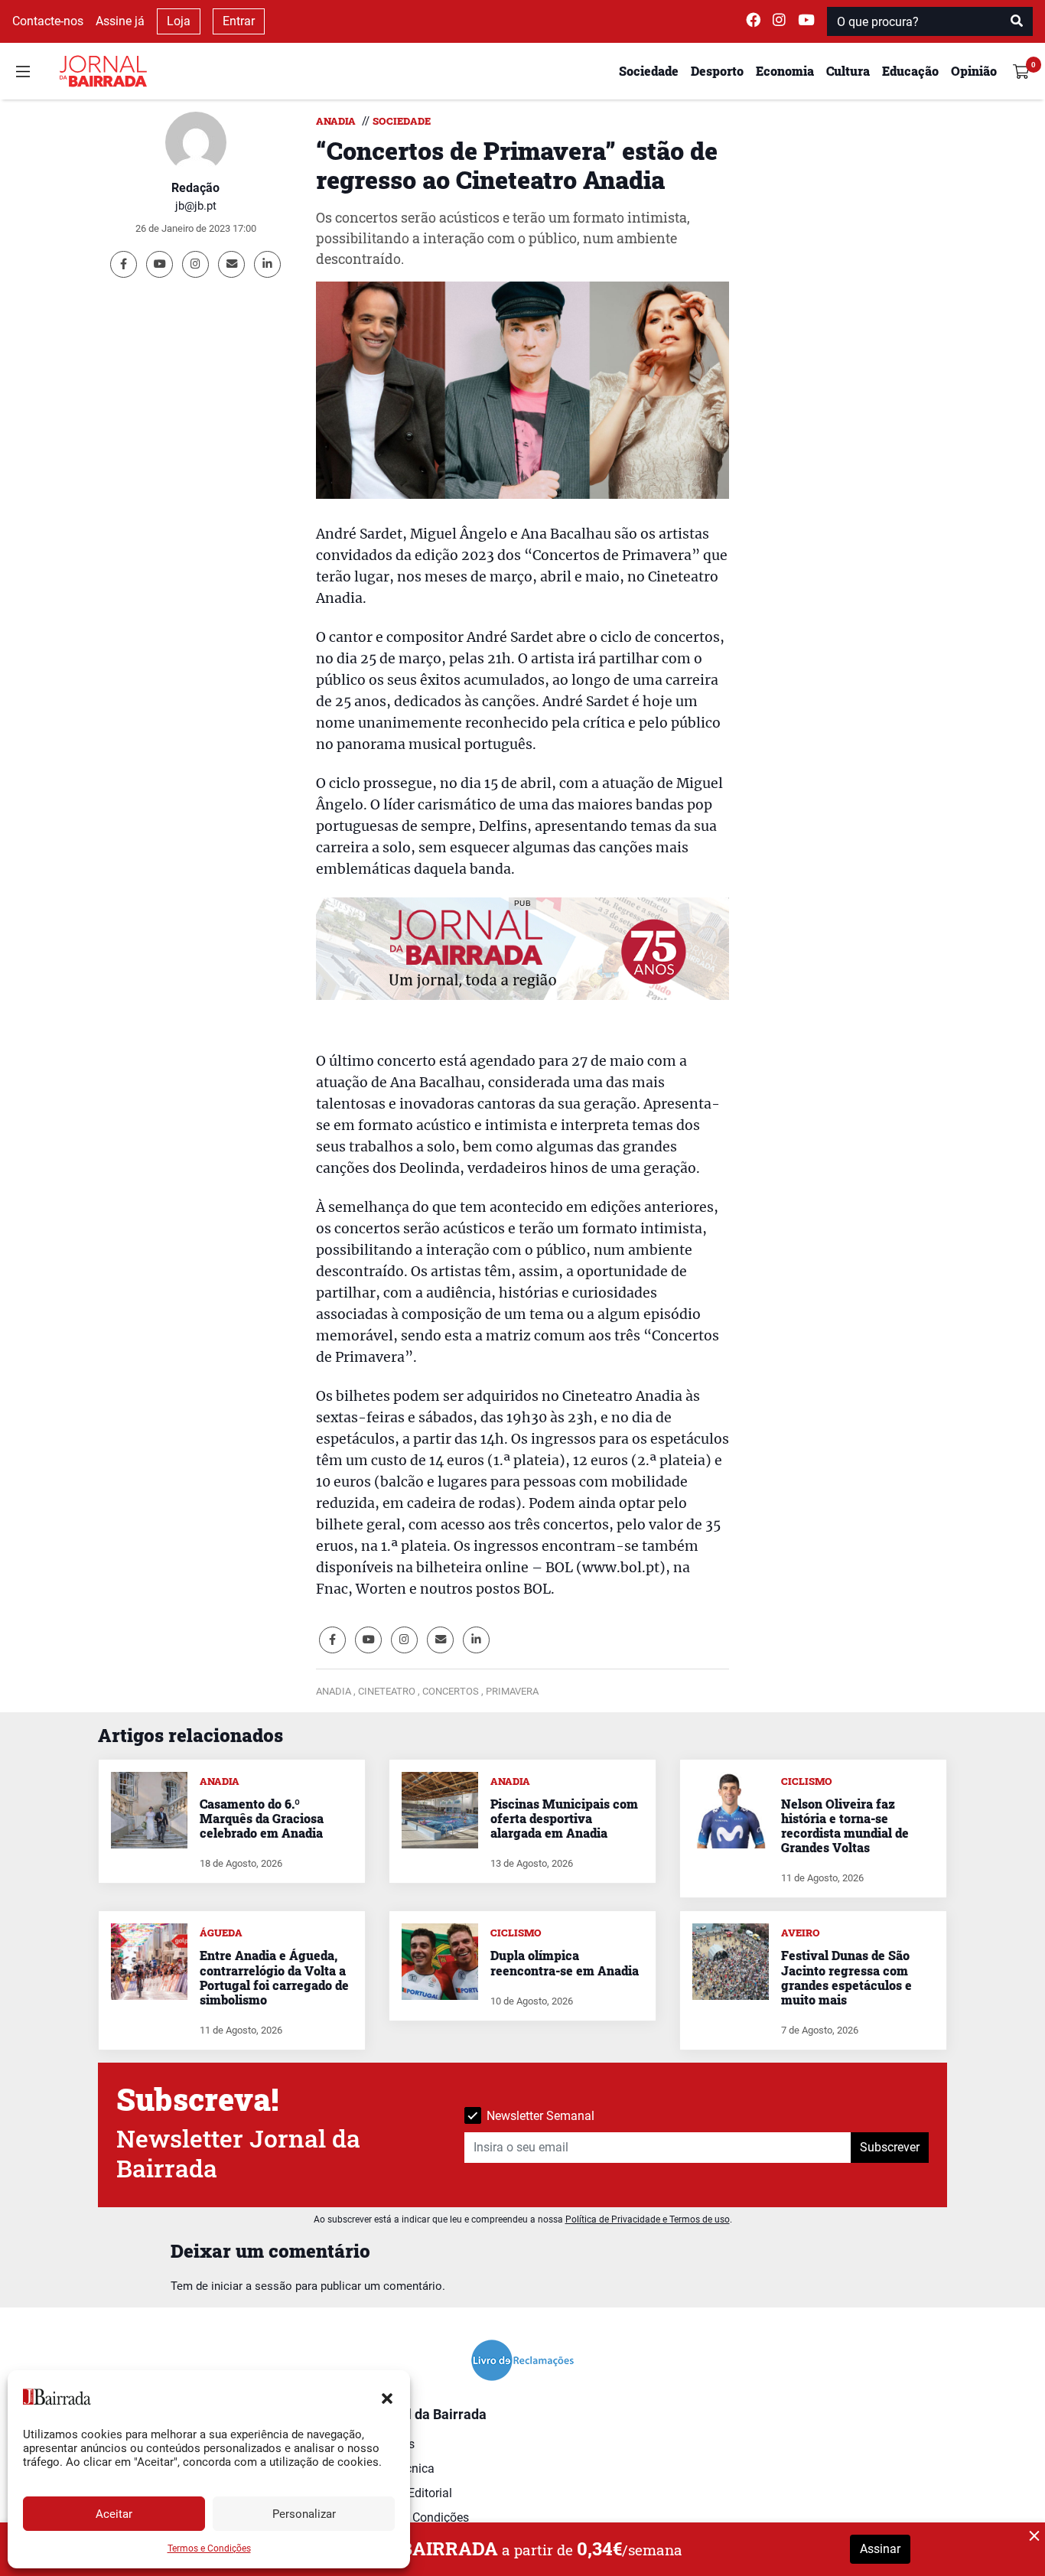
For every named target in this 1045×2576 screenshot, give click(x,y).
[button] (387, 2397)
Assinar (880, 2549)
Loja (179, 21)
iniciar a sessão (252, 2286)
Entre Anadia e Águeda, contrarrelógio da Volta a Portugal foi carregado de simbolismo (274, 1977)
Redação (195, 188)
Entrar (239, 21)
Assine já (120, 21)
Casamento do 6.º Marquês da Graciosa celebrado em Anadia (262, 1818)
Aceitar (114, 2514)
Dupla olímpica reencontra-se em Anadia (565, 1962)
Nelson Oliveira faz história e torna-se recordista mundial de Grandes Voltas (845, 1826)
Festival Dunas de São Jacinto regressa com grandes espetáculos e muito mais (846, 1977)
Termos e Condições (209, 2548)
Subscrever (890, 2147)
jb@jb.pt (196, 206)
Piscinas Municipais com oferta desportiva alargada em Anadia (564, 1818)
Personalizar (304, 2514)
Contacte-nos (48, 21)
